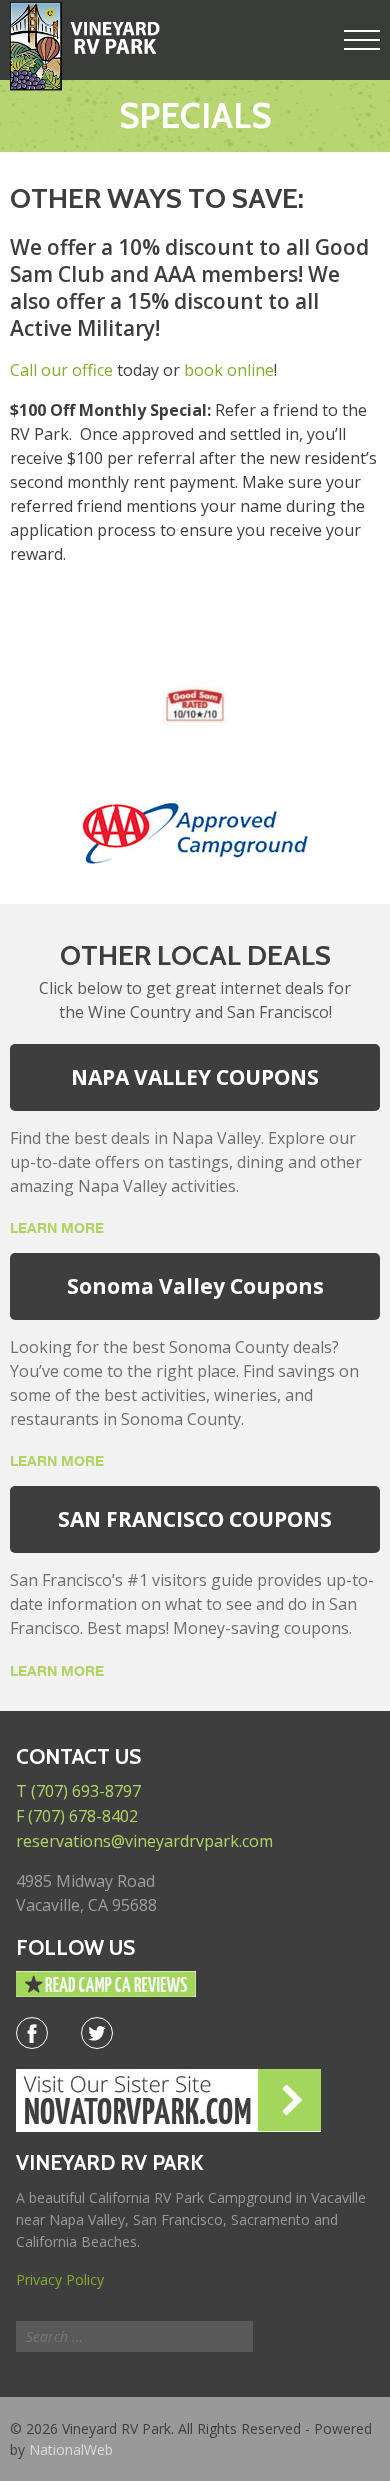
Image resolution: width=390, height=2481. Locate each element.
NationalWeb (71, 2449)
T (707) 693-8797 (78, 1791)
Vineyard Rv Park (85, 46)
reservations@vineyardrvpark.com (144, 1841)
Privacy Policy (60, 2279)
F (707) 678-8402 (77, 1816)
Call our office (61, 370)
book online (229, 370)
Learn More (57, 1227)
